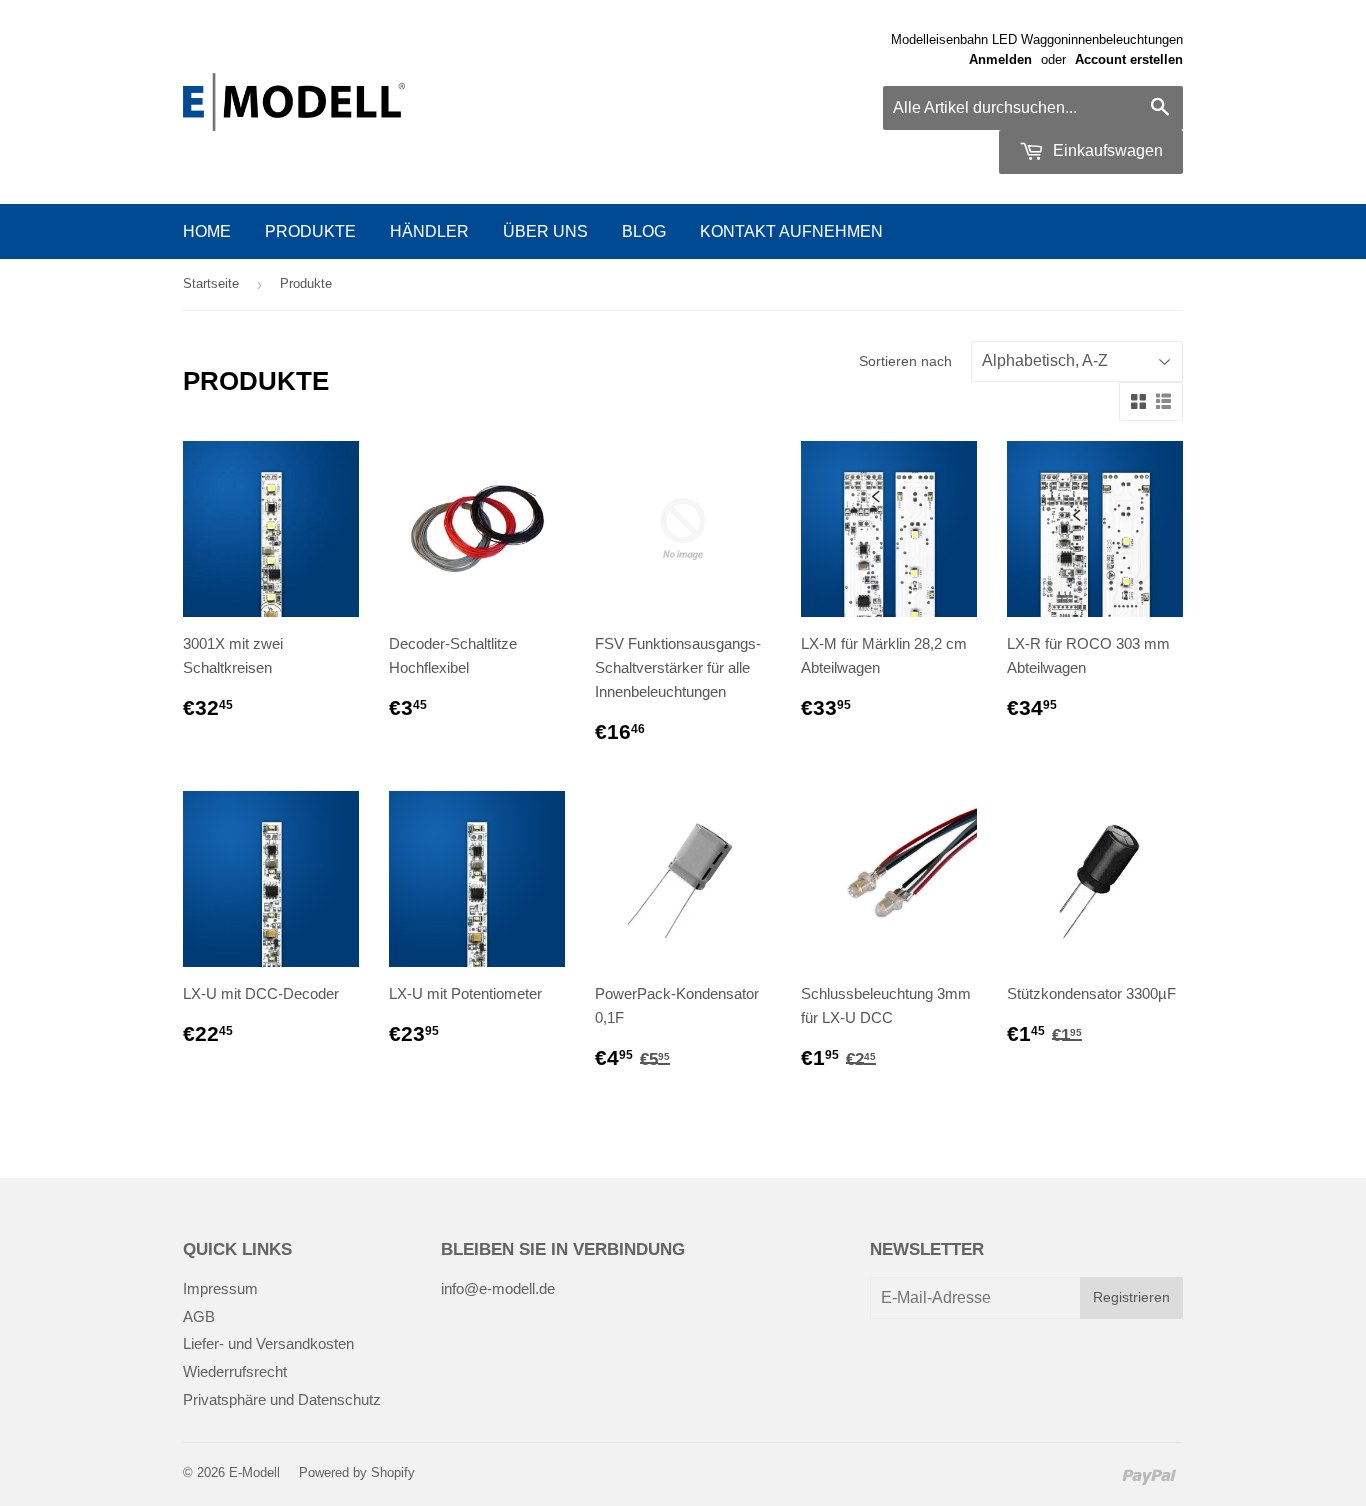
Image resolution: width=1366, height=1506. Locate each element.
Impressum (220, 1288)
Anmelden (1000, 59)
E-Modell (254, 1472)
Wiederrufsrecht (235, 1371)
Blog (644, 231)
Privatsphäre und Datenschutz (282, 1399)
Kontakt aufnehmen (791, 231)
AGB (199, 1316)
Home (207, 231)
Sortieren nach (905, 361)
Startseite (211, 283)
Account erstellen (1129, 59)
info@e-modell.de (498, 1288)
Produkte (310, 231)
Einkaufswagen (1106, 150)
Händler (429, 231)
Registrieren (1131, 1297)
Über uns (545, 231)
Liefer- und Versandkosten (268, 1343)
